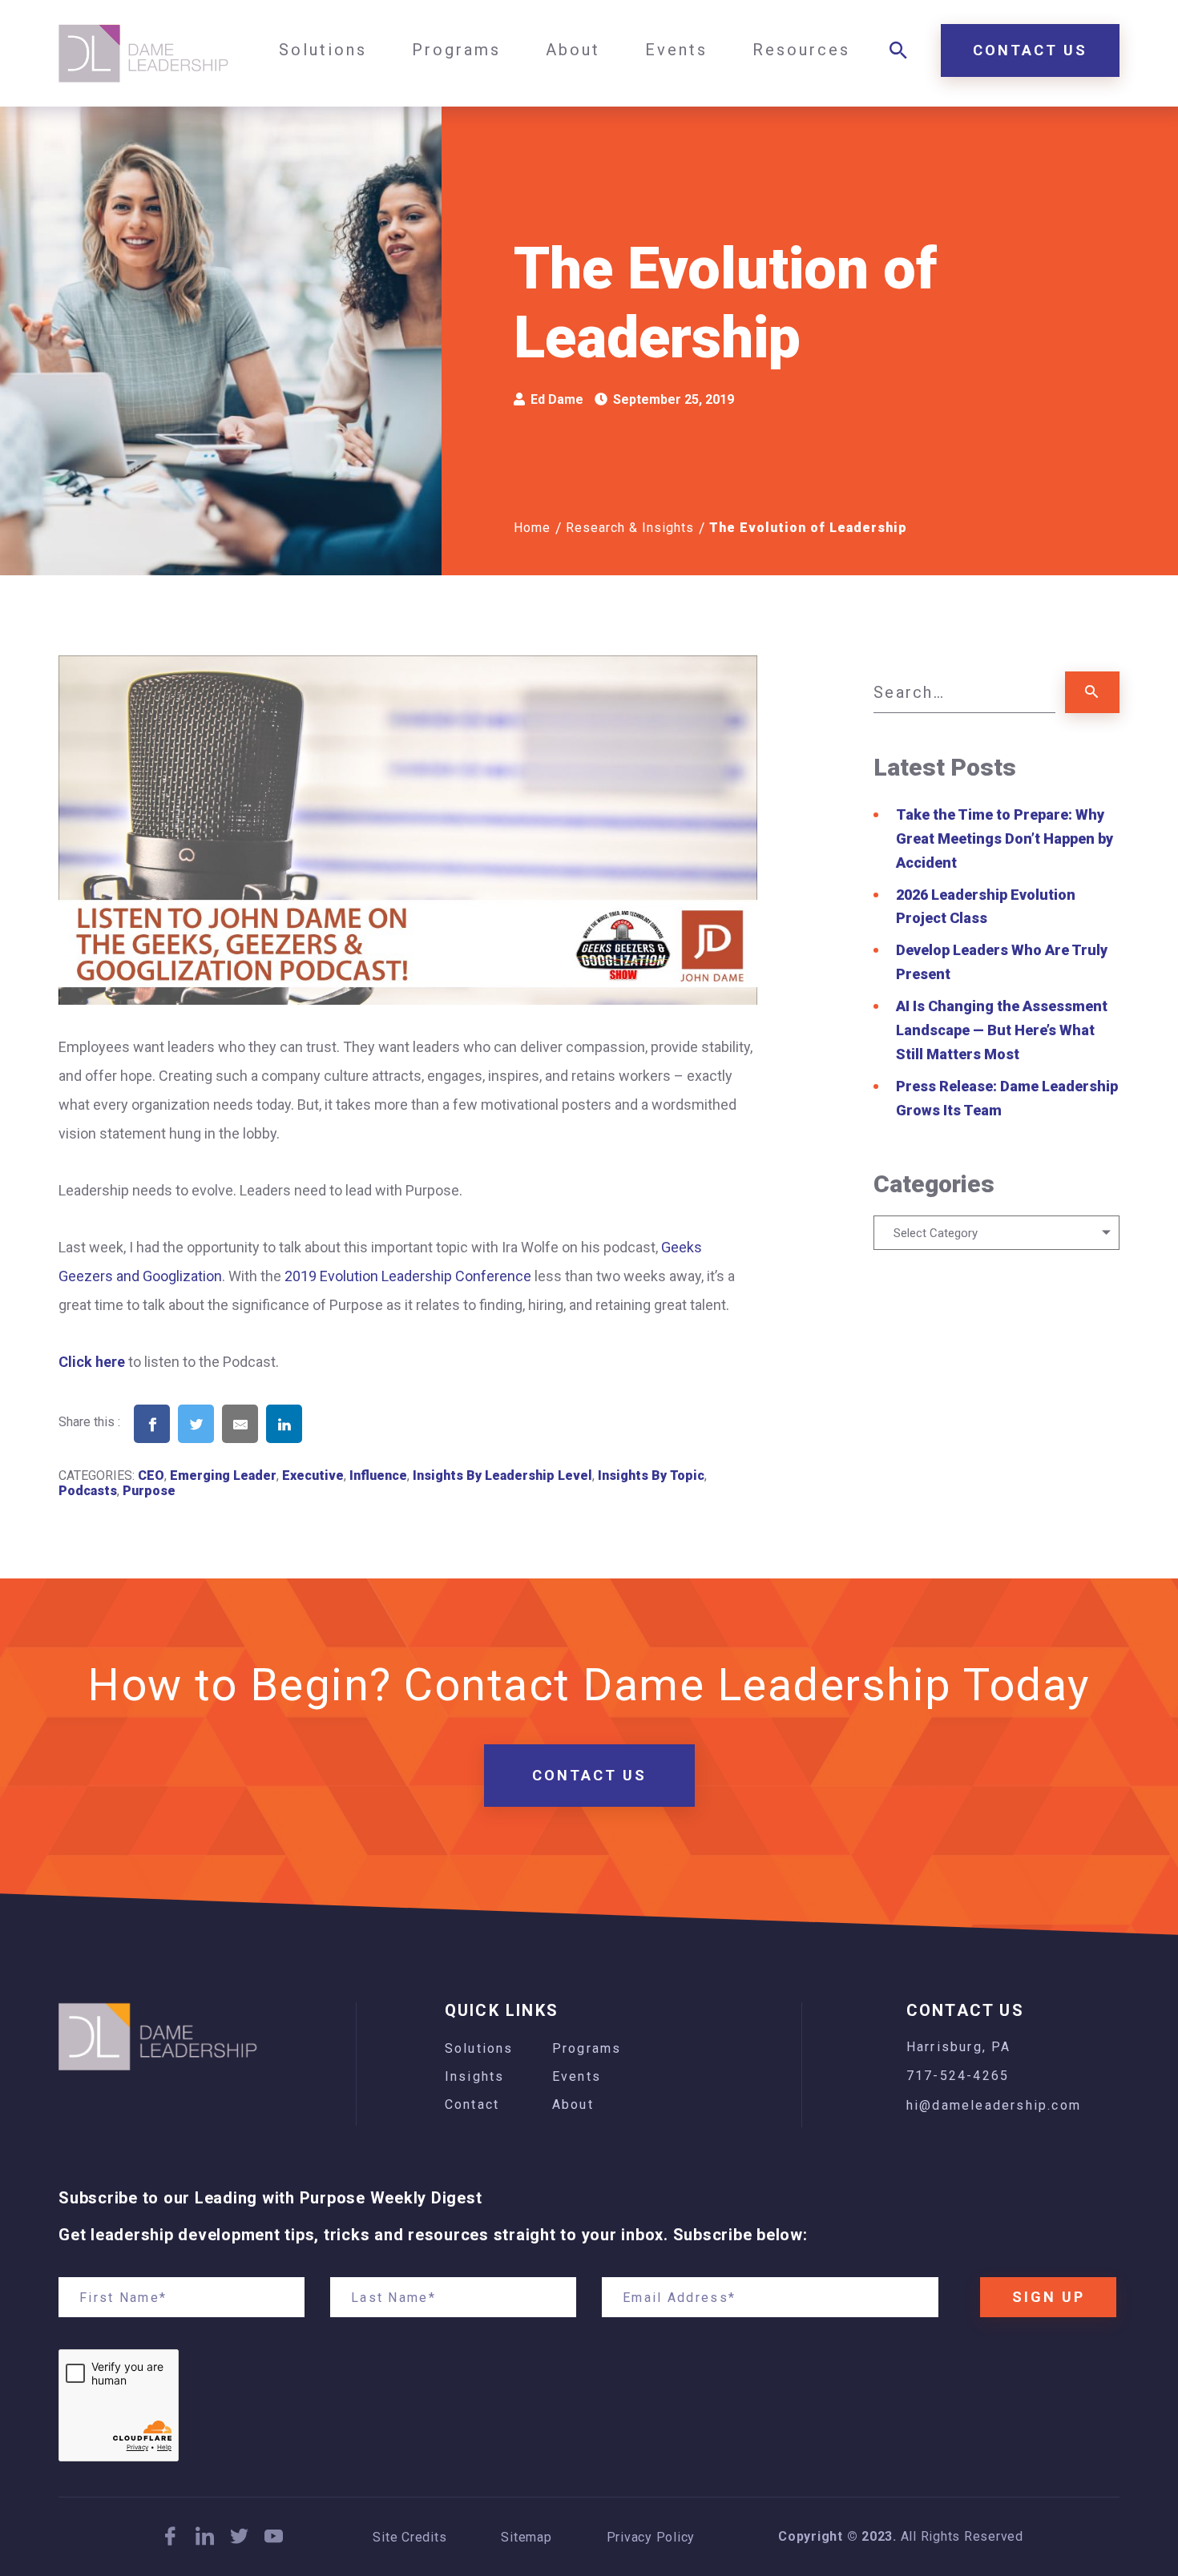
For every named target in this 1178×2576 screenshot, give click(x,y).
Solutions (479, 2048)
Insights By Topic (651, 1475)
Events (577, 2076)
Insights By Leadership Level (502, 1475)
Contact (472, 2104)
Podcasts (88, 1491)
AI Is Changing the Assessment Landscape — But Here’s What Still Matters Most (1002, 1030)
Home (532, 528)
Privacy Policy (651, 2538)
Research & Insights (630, 528)
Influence (378, 1475)
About (573, 2104)
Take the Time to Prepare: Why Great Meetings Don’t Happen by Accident (1005, 839)
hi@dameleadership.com (994, 2105)
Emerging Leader (223, 1475)
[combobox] (996, 1233)
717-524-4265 (958, 2076)
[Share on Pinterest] (329, 1449)
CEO (151, 1475)
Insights (475, 2076)
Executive (313, 1475)
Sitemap (526, 2538)
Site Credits (409, 2538)
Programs (587, 2048)
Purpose (149, 1491)
